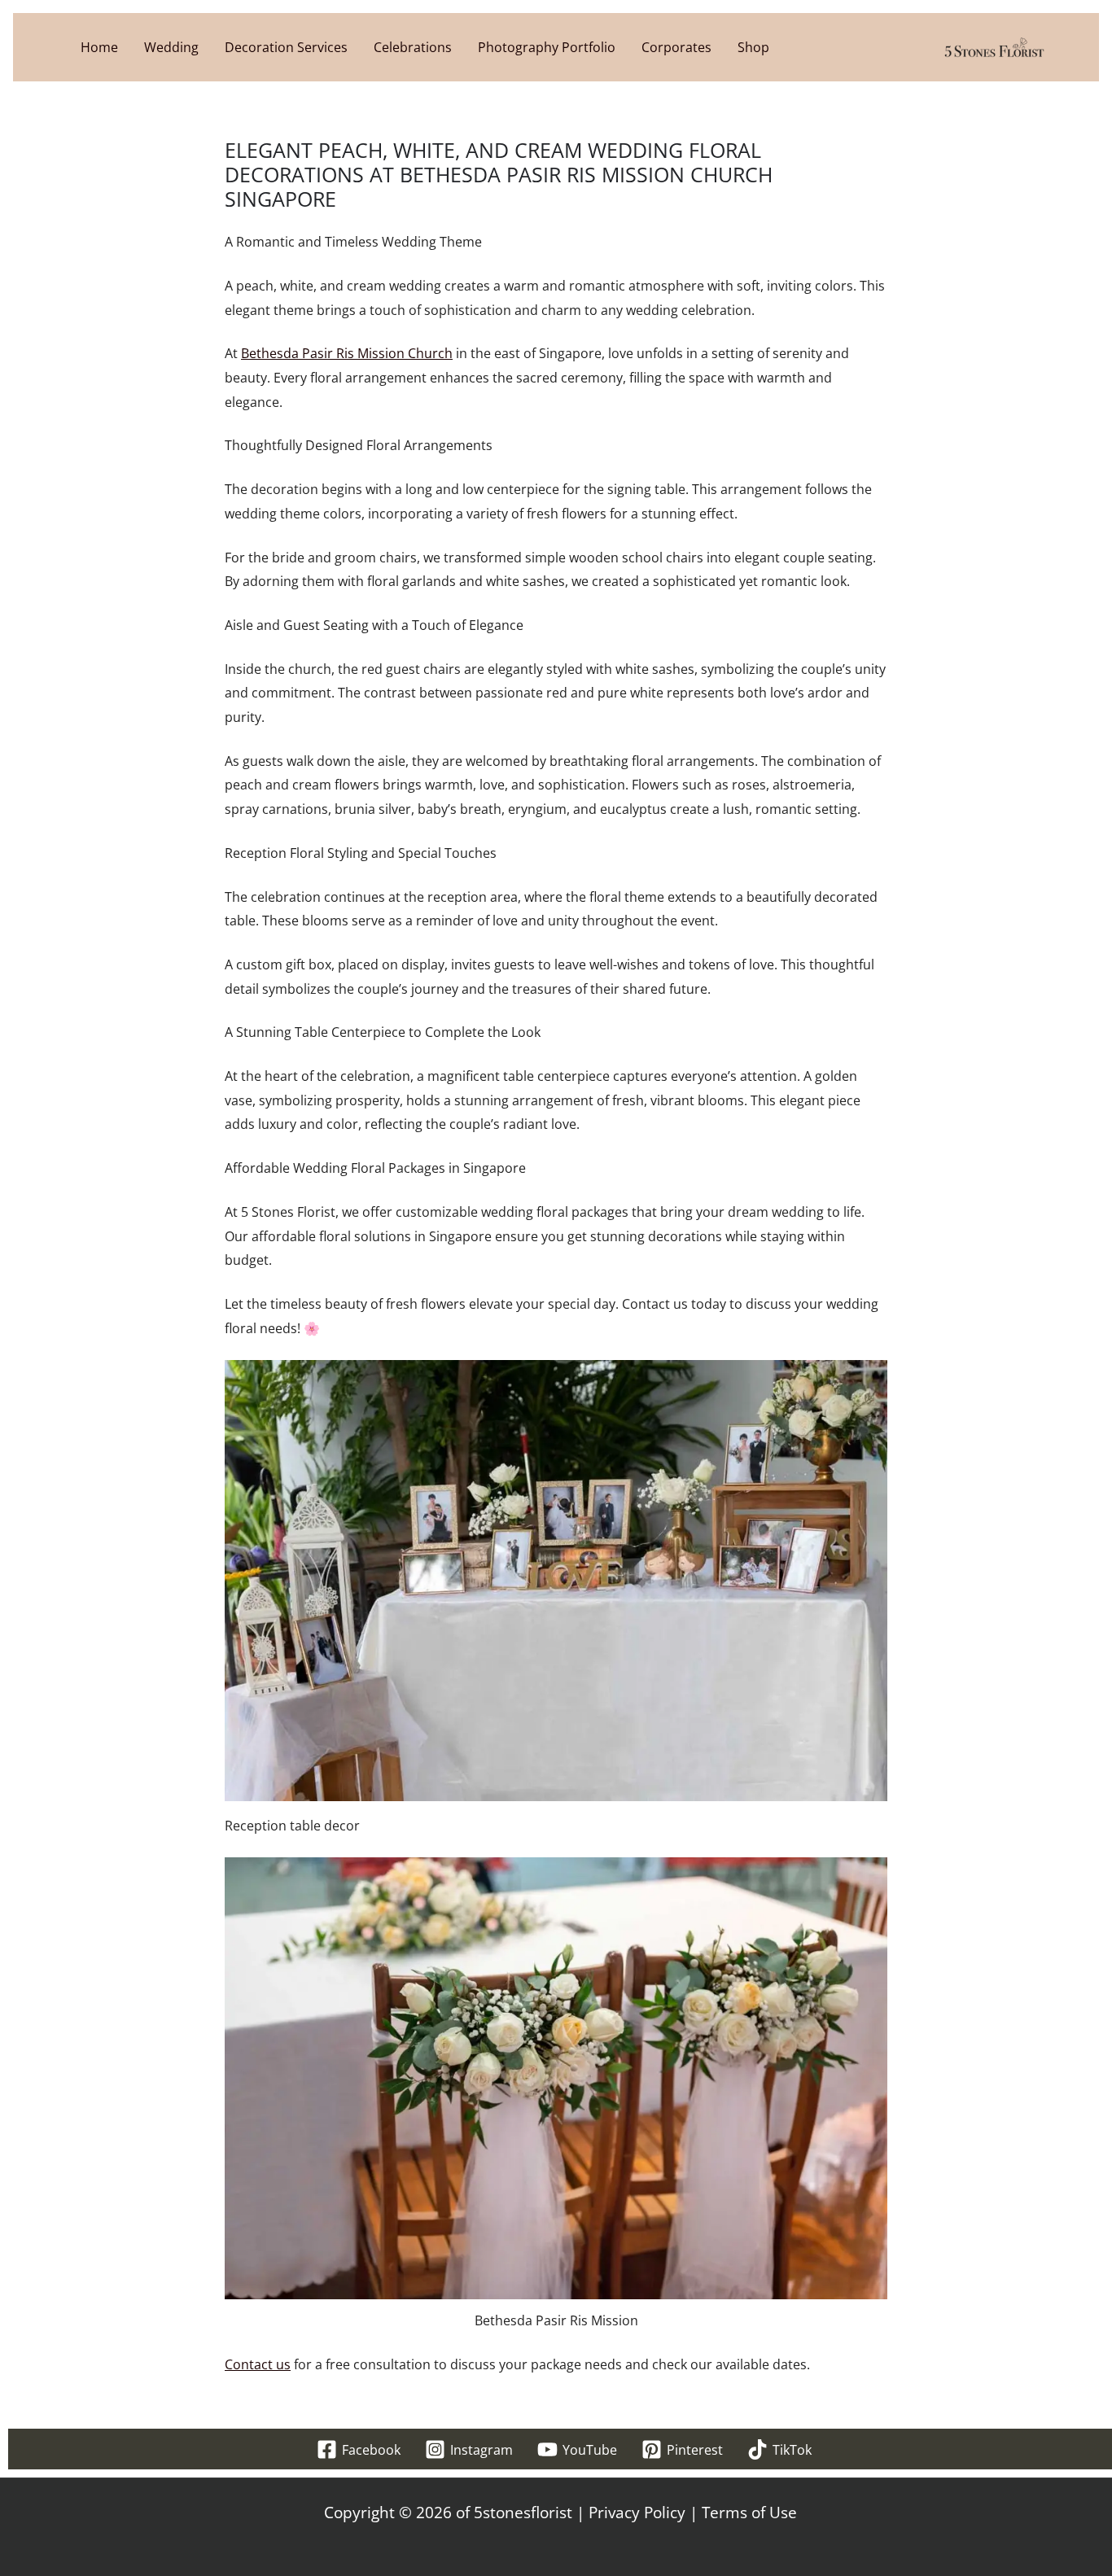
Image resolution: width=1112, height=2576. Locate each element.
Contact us (258, 2364)
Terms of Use (749, 2513)
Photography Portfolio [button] (547, 47)
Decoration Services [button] (286, 47)
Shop (753, 47)
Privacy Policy (637, 2513)
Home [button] (99, 47)
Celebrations (413, 47)
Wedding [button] (171, 47)
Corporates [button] (676, 47)
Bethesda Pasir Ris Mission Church (347, 353)
